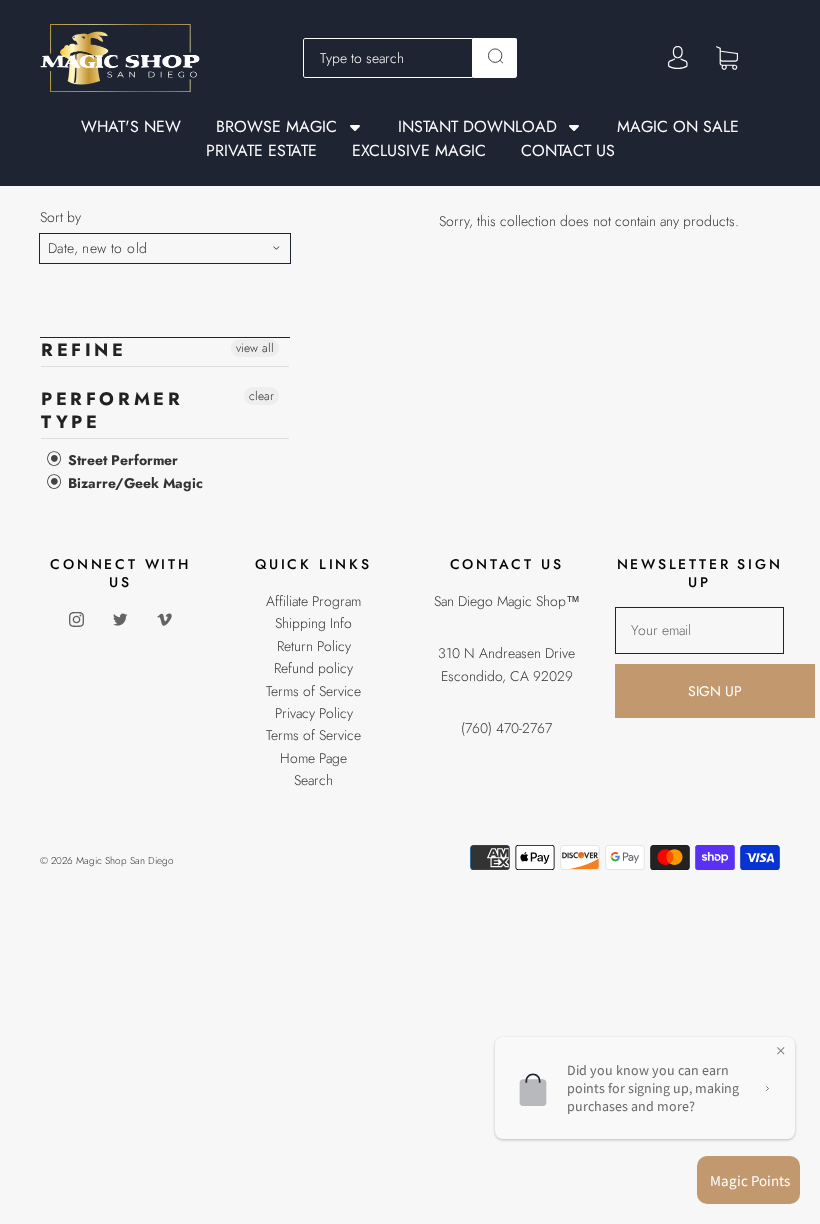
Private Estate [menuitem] (261, 151)
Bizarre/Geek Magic (133, 483)
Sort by (60, 217)
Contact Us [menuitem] (568, 151)
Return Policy (314, 646)
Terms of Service (313, 691)
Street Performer (121, 460)
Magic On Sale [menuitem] (678, 127)
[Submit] (495, 56)
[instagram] (77, 619)
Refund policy (313, 668)
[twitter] (121, 619)
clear (261, 396)
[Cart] (727, 57)
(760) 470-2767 (506, 728)
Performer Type (112, 410)
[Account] (678, 58)
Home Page (313, 758)
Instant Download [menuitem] (477, 127)
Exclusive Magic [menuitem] (419, 151)
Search (313, 780)
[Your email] (699, 630)
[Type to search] (388, 58)
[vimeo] (165, 619)
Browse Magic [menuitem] (276, 127)
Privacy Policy (314, 713)
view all (255, 348)
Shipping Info (313, 623)
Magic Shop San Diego (125, 860)
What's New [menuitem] (131, 127)
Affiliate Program (313, 601)
